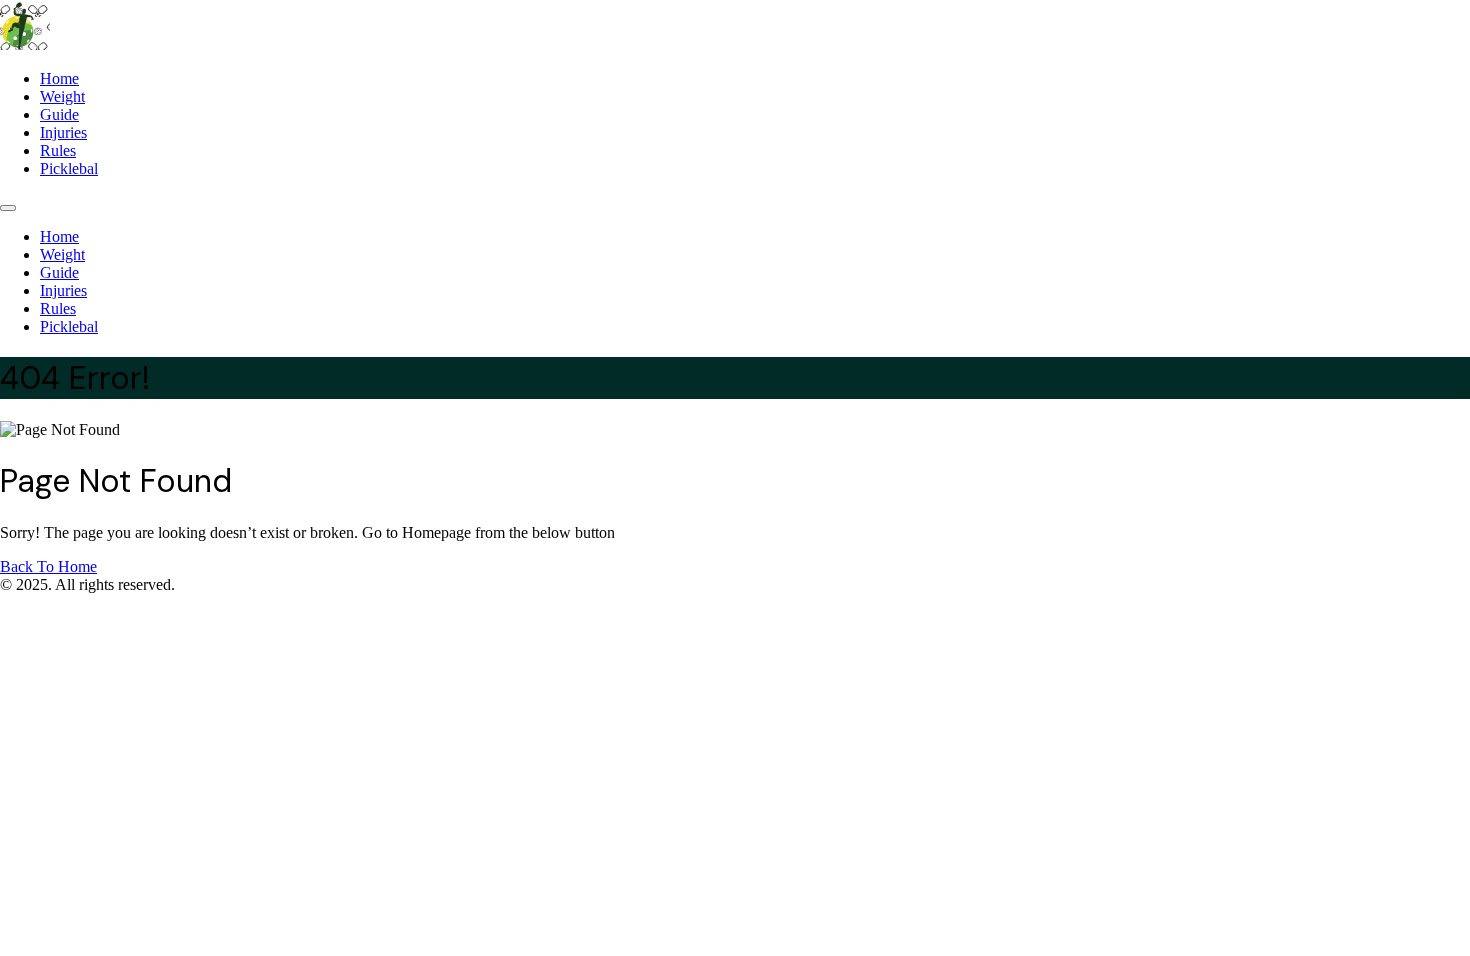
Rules (58, 150)
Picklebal (69, 168)
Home (59, 78)
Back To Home (48, 566)
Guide (59, 114)
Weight (62, 96)
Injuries (63, 132)
